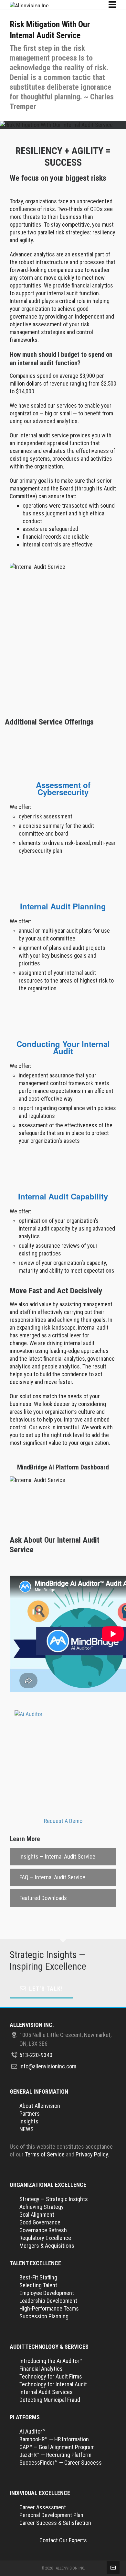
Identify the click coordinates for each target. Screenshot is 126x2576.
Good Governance (40, 2222)
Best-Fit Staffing (38, 2277)
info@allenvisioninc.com (48, 2066)
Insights (29, 2121)
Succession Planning (44, 2316)
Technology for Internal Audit (53, 2384)
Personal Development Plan (51, 2515)
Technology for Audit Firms (51, 2376)
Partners (30, 2114)
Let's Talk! (46, 1989)
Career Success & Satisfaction (55, 2523)
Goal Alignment (37, 2215)
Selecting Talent (38, 2285)
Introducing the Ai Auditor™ (51, 2361)
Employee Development (47, 2293)
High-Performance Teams (49, 2308)
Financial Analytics (41, 2369)
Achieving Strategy (42, 2207)
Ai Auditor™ (32, 2431)
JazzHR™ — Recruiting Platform (55, 2455)
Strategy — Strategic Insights (54, 2199)
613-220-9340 (36, 2055)
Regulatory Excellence (45, 2238)
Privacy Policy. (92, 2154)
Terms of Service (45, 2154)
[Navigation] (112, 5)
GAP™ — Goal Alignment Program (57, 2447)
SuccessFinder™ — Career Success (61, 2463)
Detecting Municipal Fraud (50, 2400)
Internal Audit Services (46, 2392)
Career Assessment (43, 2507)
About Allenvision (40, 2106)
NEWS (26, 2129)
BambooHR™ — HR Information (54, 2439)
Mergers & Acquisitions (47, 2246)
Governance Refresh (43, 2230)
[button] (63, 1857)
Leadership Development (48, 2301)
